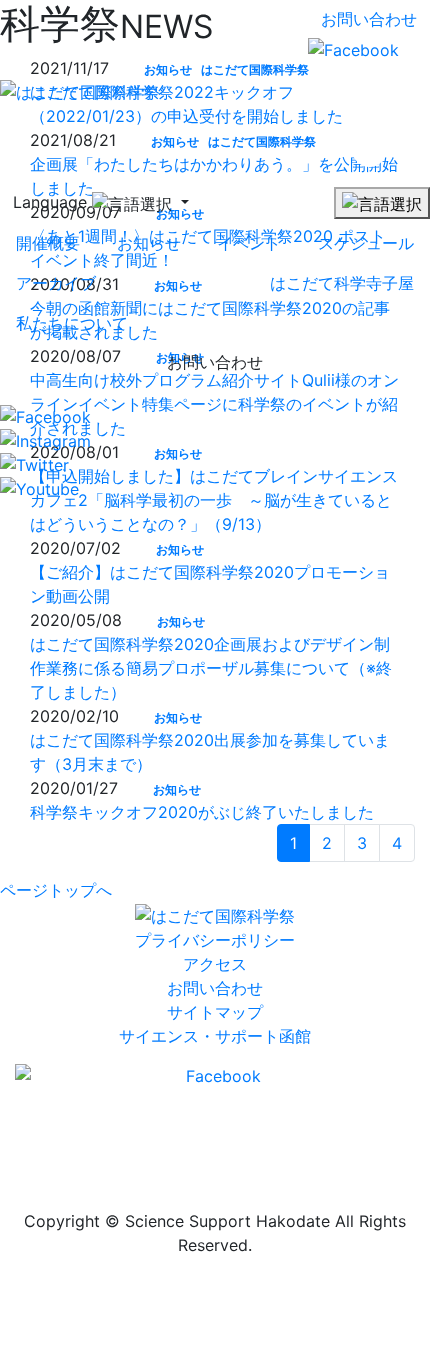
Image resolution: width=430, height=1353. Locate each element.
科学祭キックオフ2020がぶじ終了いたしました (202, 812)
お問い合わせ (369, 19)
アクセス (215, 964)
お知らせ (149, 243)
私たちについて (72, 323)
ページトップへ (56, 890)
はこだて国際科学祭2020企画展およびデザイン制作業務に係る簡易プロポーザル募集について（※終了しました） (211, 668)
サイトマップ (215, 1012)
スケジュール (366, 243)
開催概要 (48, 243)
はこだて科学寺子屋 (342, 283)
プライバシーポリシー (215, 940)
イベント (249, 243)
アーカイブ (56, 283)
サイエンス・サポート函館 (215, 1036)
